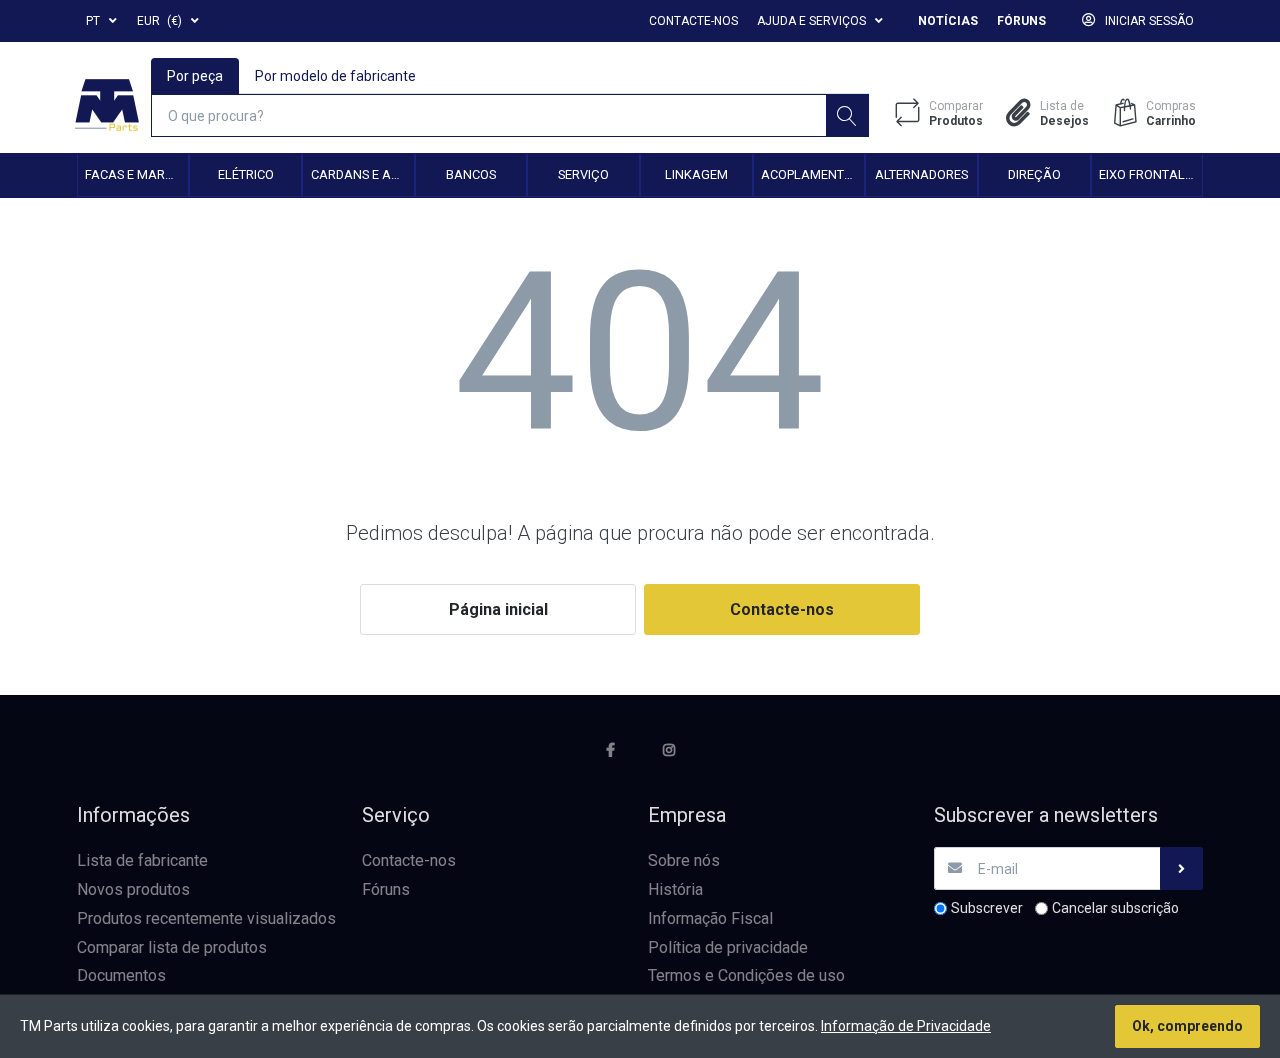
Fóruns (1021, 21)
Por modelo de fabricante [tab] (335, 76)
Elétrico (246, 174)
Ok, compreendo (1187, 1026)
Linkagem (696, 174)
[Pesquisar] (847, 115)
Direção (1034, 174)
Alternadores (921, 174)
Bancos (471, 174)
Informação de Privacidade (906, 1026)
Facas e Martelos (136, 174)
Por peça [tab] (195, 76)
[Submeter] (1181, 868)
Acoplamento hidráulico (812, 174)
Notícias (948, 21)
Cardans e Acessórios (362, 174)
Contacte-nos (693, 21)
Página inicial (498, 609)
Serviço (583, 174)
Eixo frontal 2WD (1150, 174)
